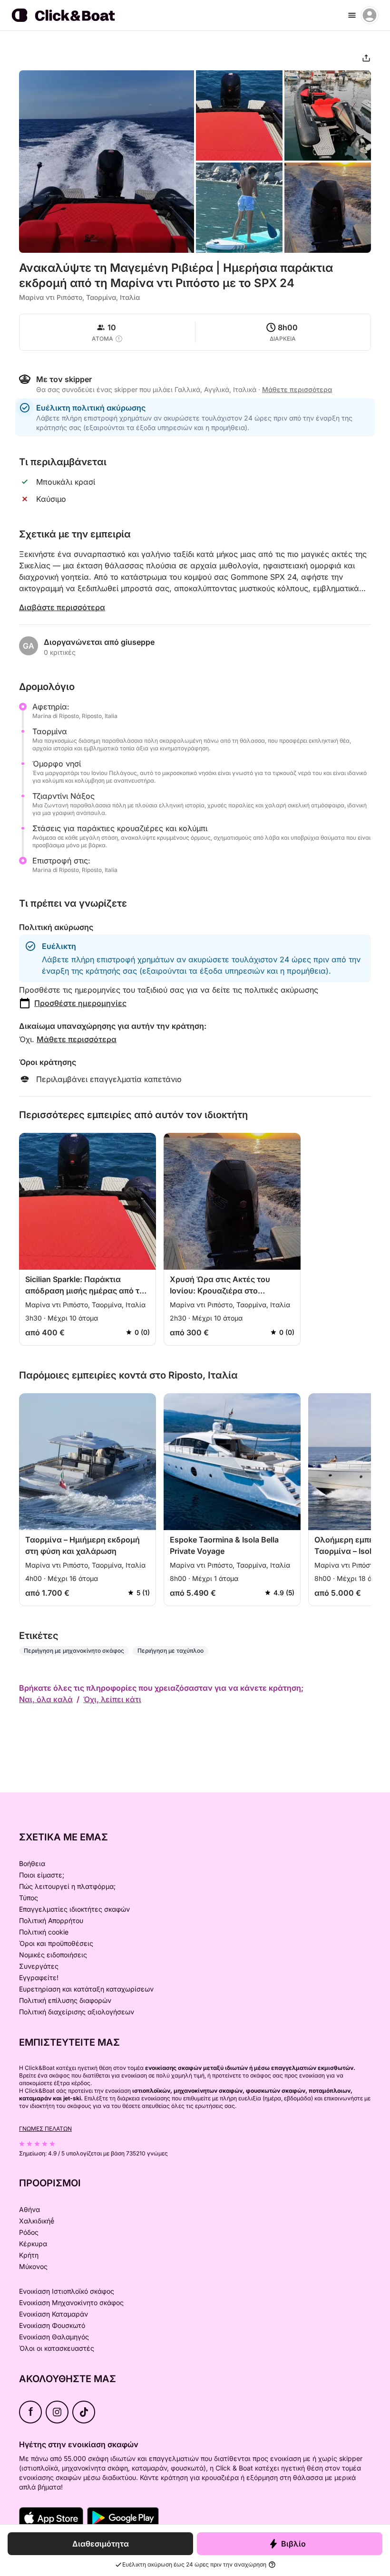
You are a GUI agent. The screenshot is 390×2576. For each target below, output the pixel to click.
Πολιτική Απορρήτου (51, 1920)
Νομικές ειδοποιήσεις (53, 1955)
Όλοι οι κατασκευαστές (57, 2348)
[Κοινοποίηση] (366, 58)
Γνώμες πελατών (45, 2129)
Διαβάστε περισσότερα (62, 607)
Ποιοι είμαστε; (42, 1875)
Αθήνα (29, 2209)
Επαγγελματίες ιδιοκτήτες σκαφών (74, 1909)
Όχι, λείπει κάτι (112, 1699)
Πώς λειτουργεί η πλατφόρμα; (67, 1886)
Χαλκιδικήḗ (37, 2221)
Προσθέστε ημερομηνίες (80, 1003)
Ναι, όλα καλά (46, 1699)
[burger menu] (352, 15)
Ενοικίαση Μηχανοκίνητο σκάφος (71, 2303)
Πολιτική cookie (44, 1932)
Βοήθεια (32, 1863)
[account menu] (370, 15)
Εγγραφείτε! (39, 1977)
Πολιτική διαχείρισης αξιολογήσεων (77, 2012)
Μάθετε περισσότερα (77, 1039)
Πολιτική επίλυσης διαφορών (65, 2000)
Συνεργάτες (39, 1966)
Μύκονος (33, 2266)
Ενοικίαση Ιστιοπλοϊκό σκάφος (67, 2291)
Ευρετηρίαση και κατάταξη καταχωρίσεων (86, 1989)
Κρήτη (29, 2255)
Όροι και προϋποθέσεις (56, 1943)
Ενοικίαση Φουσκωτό (52, 2325)
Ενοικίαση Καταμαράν (54, 2314)
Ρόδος (29, 2232)
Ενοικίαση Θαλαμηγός (54, 2337)
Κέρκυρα (33, 2244)
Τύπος (29, 1898)
